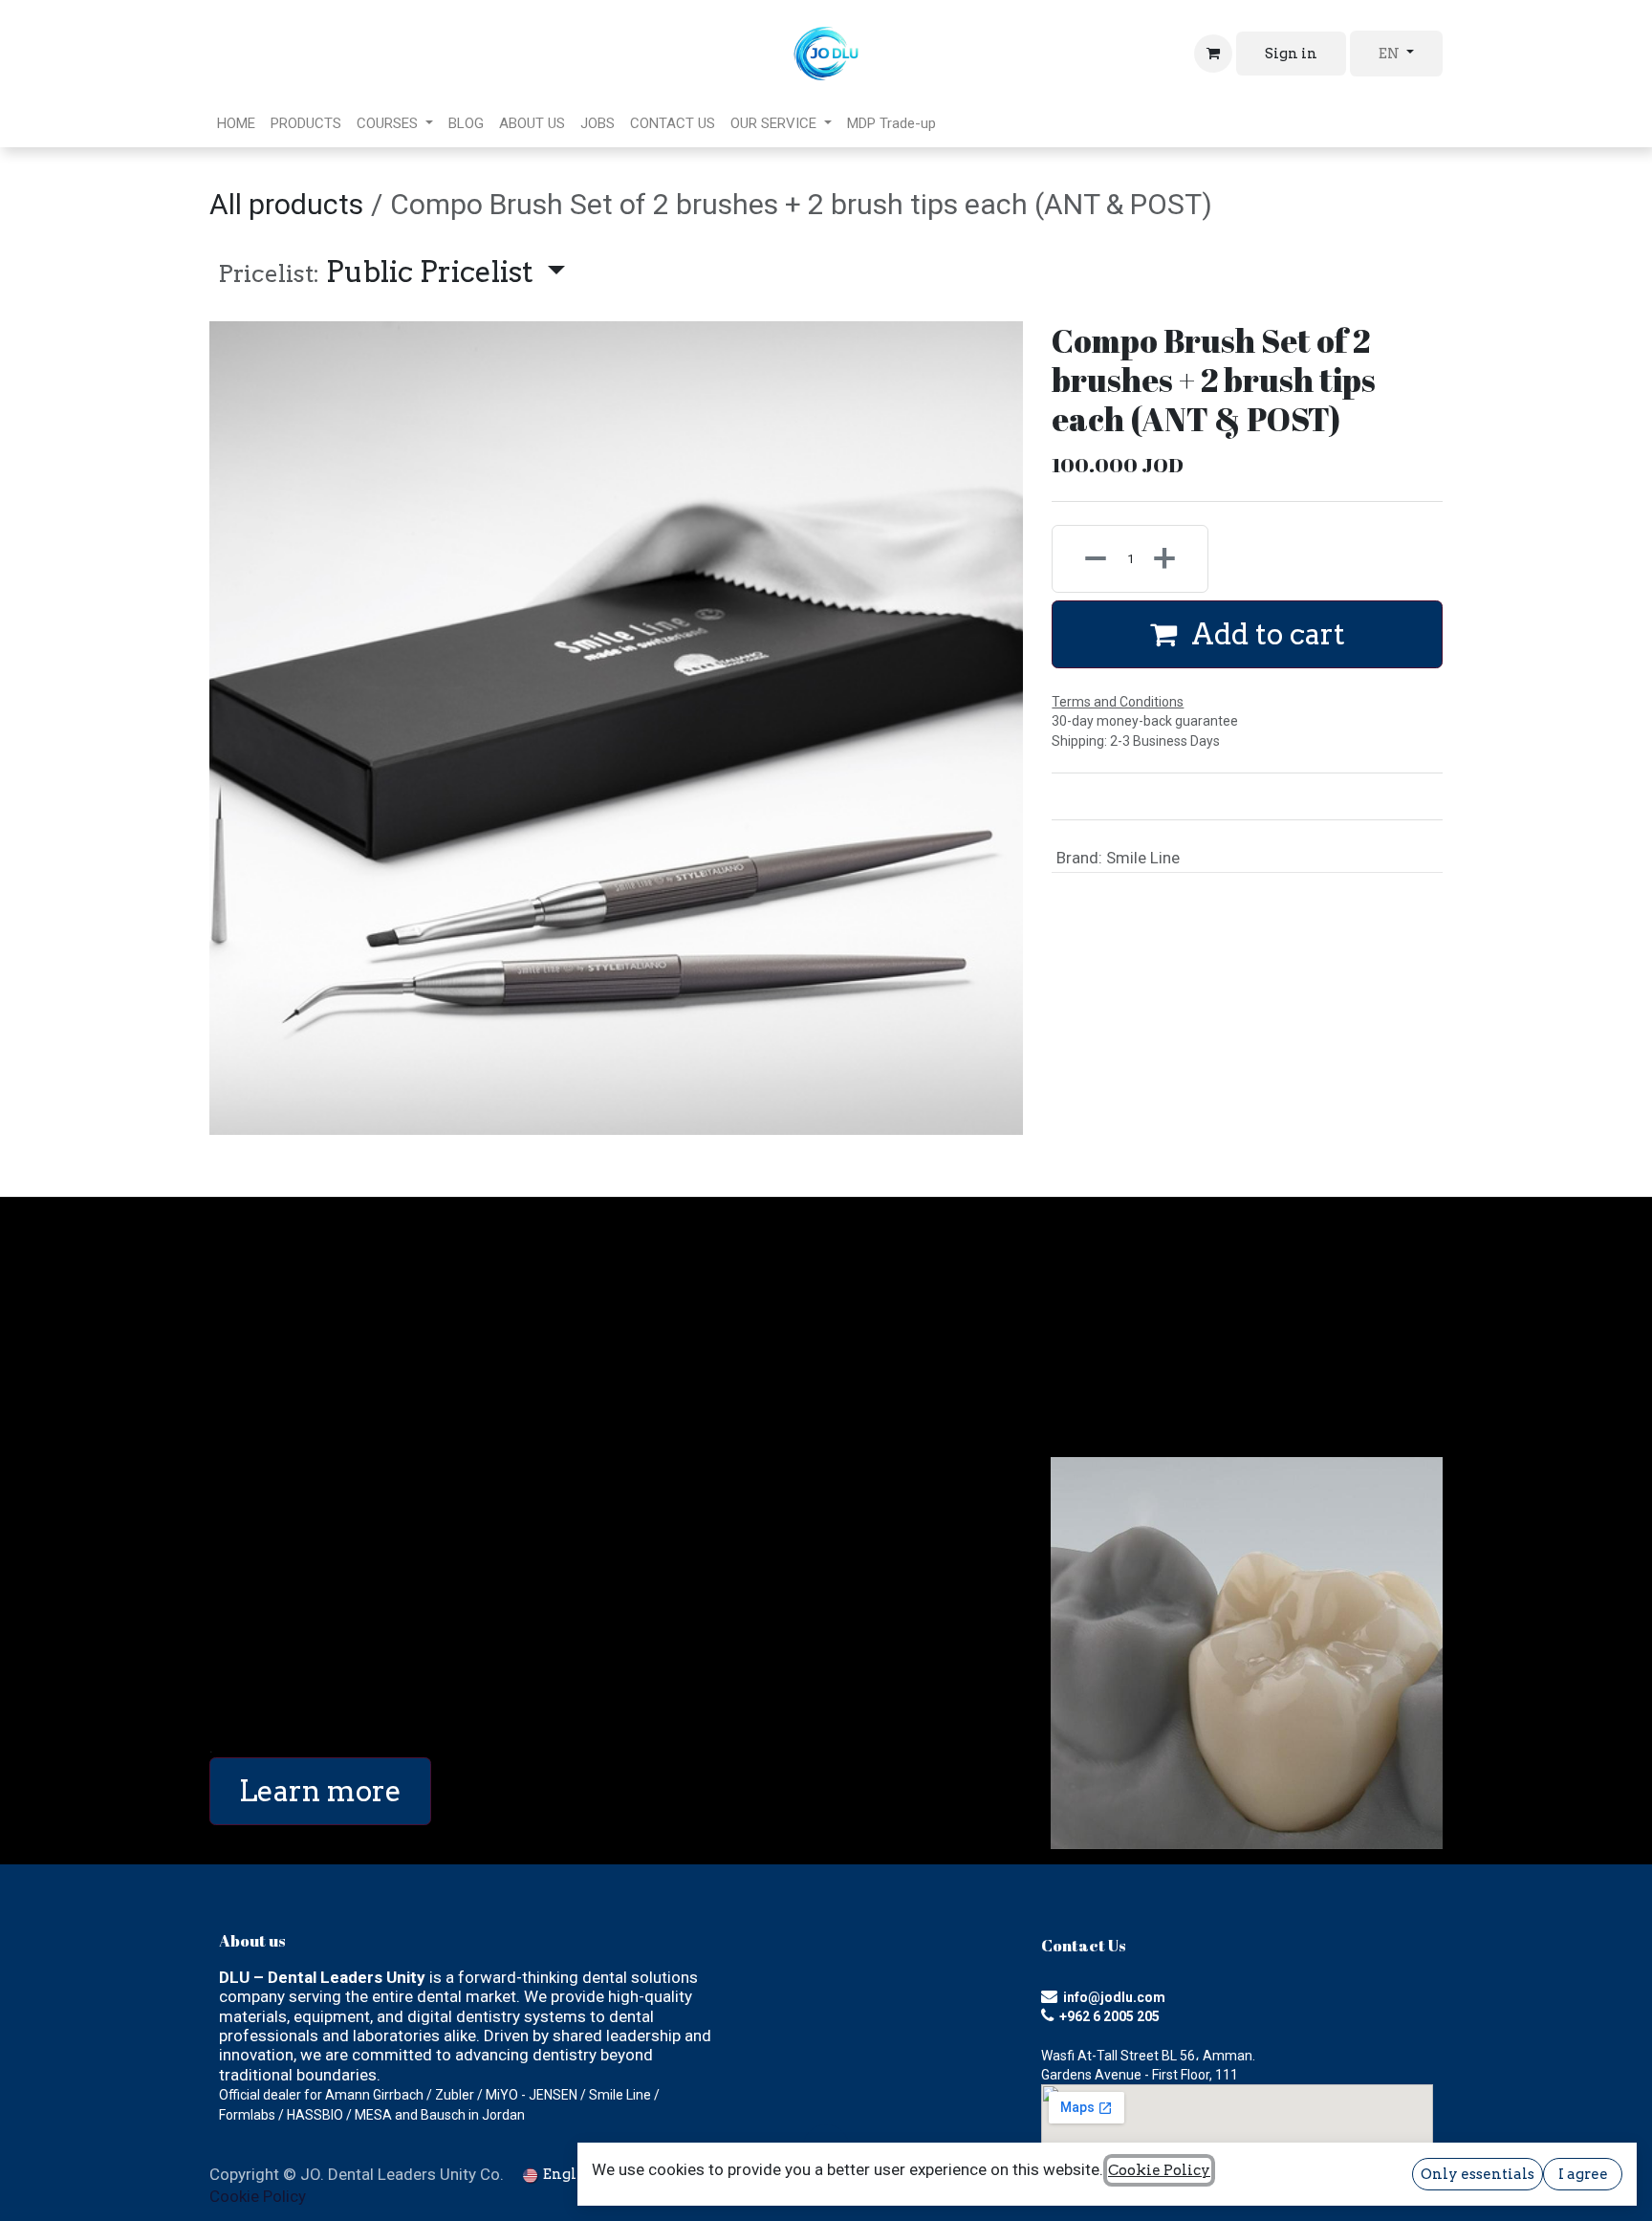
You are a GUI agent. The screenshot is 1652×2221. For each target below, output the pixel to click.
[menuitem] (236, 123)
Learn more (320, 1791)
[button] (391, 272)
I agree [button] (1583, 2174)
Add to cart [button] (1265, 634)
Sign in (1291, 54)
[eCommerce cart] (1213, 54)
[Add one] (1175, 559)
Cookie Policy (258, 2196)
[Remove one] (1085, 559)
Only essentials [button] (1478, 2174)
